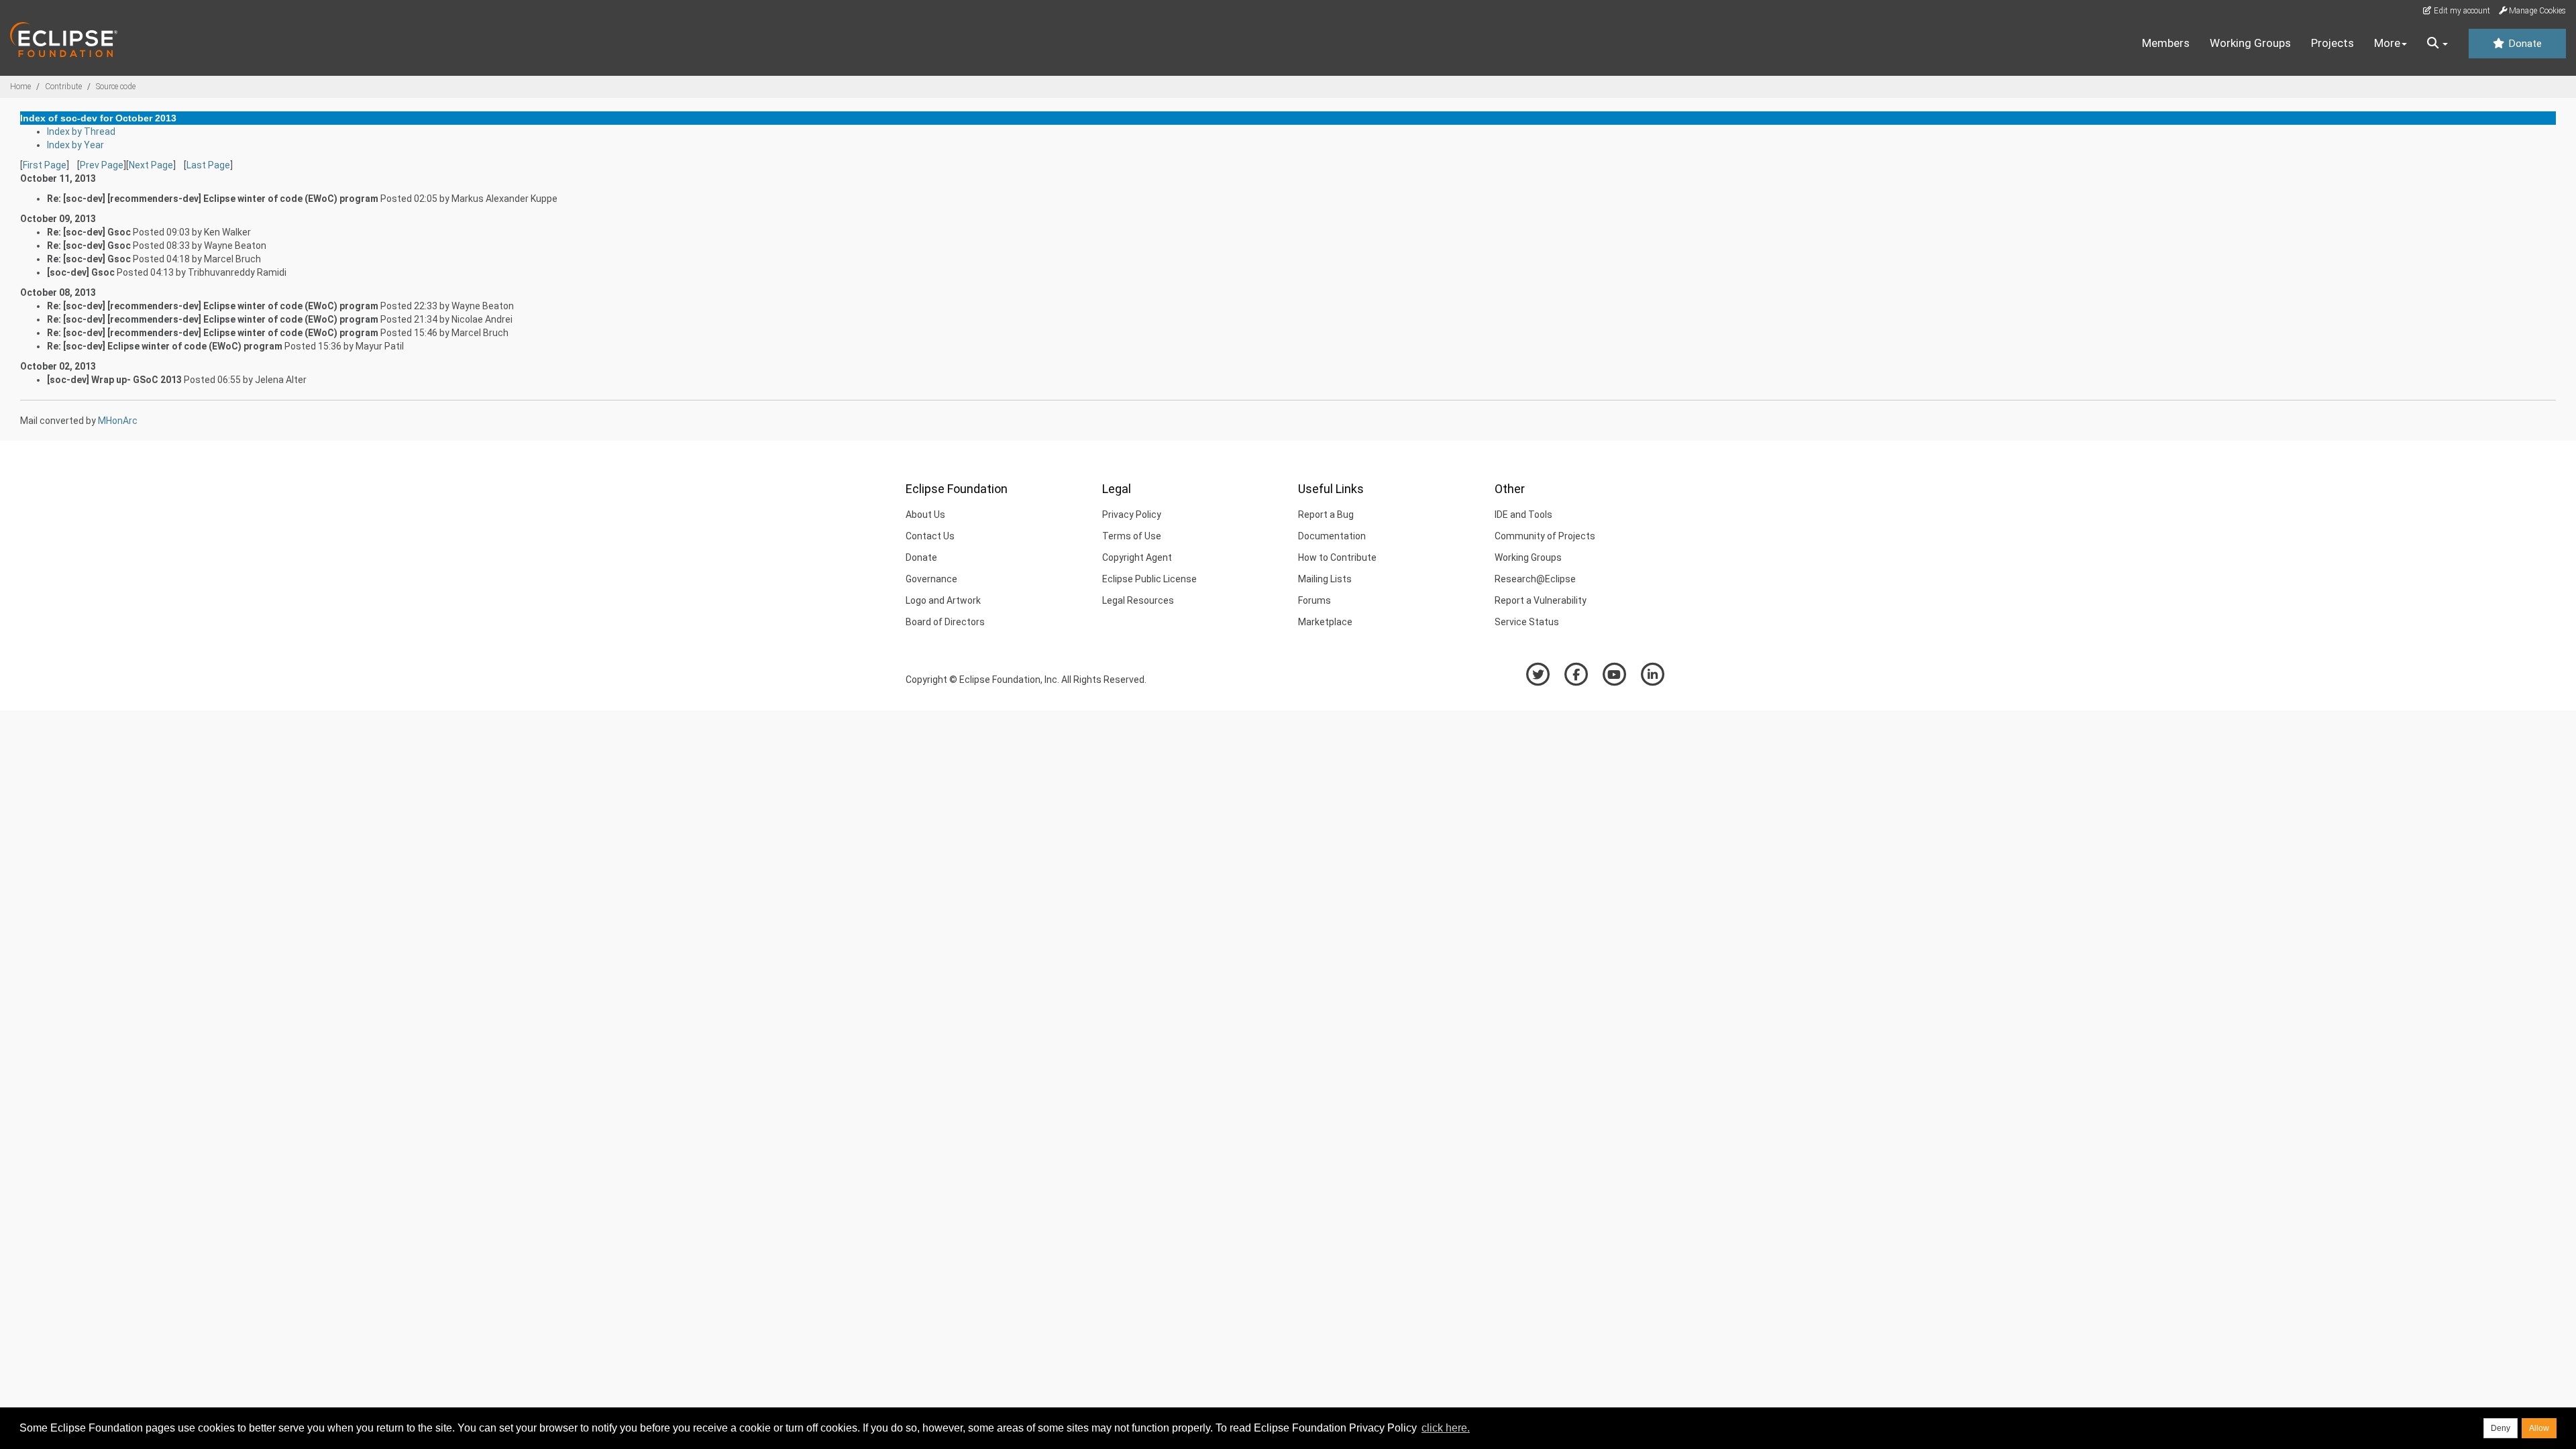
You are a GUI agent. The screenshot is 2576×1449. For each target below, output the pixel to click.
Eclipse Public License (1149, 579)
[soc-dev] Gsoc (81, 272)
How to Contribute (1337, 557)
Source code (116, 87)
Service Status (1527, 622)
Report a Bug (1326, 515)
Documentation (1332, 536)
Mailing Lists (1325, 579)
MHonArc (118, 421)
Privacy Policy (1132, 515)
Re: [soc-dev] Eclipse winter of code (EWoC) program (165, 346)
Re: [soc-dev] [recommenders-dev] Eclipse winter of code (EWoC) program (213, 199)
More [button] (2387, 43)
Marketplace (1325, 622)
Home (20, 87)
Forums (1314, 600)
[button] (2437, 44)
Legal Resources (1138, 600)
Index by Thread (81, 131)
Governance (931, 579)
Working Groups (2250, 43)
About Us (925, 515)
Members (2166, 43)
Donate (2524, 44)
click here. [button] (1446, 1428)
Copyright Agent (1137, 557)
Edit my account (2461, 11)
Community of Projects (1545, 536)
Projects (2332, 43)
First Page (45, 165)
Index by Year (75, 145)
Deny (2501, 1428)
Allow (2539, 1428)
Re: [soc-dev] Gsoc (89, 232)
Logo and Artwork (943, 600)
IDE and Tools (1523, 515)
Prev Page (102, 165)
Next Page (151, 165)
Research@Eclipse (1535, 579)
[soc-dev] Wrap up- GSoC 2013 (114, 380)
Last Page (208, 165)
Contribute (63, 87)
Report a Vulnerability (1541, 600)
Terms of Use (1132, 536)
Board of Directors (945, 622)
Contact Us (930, 536)
